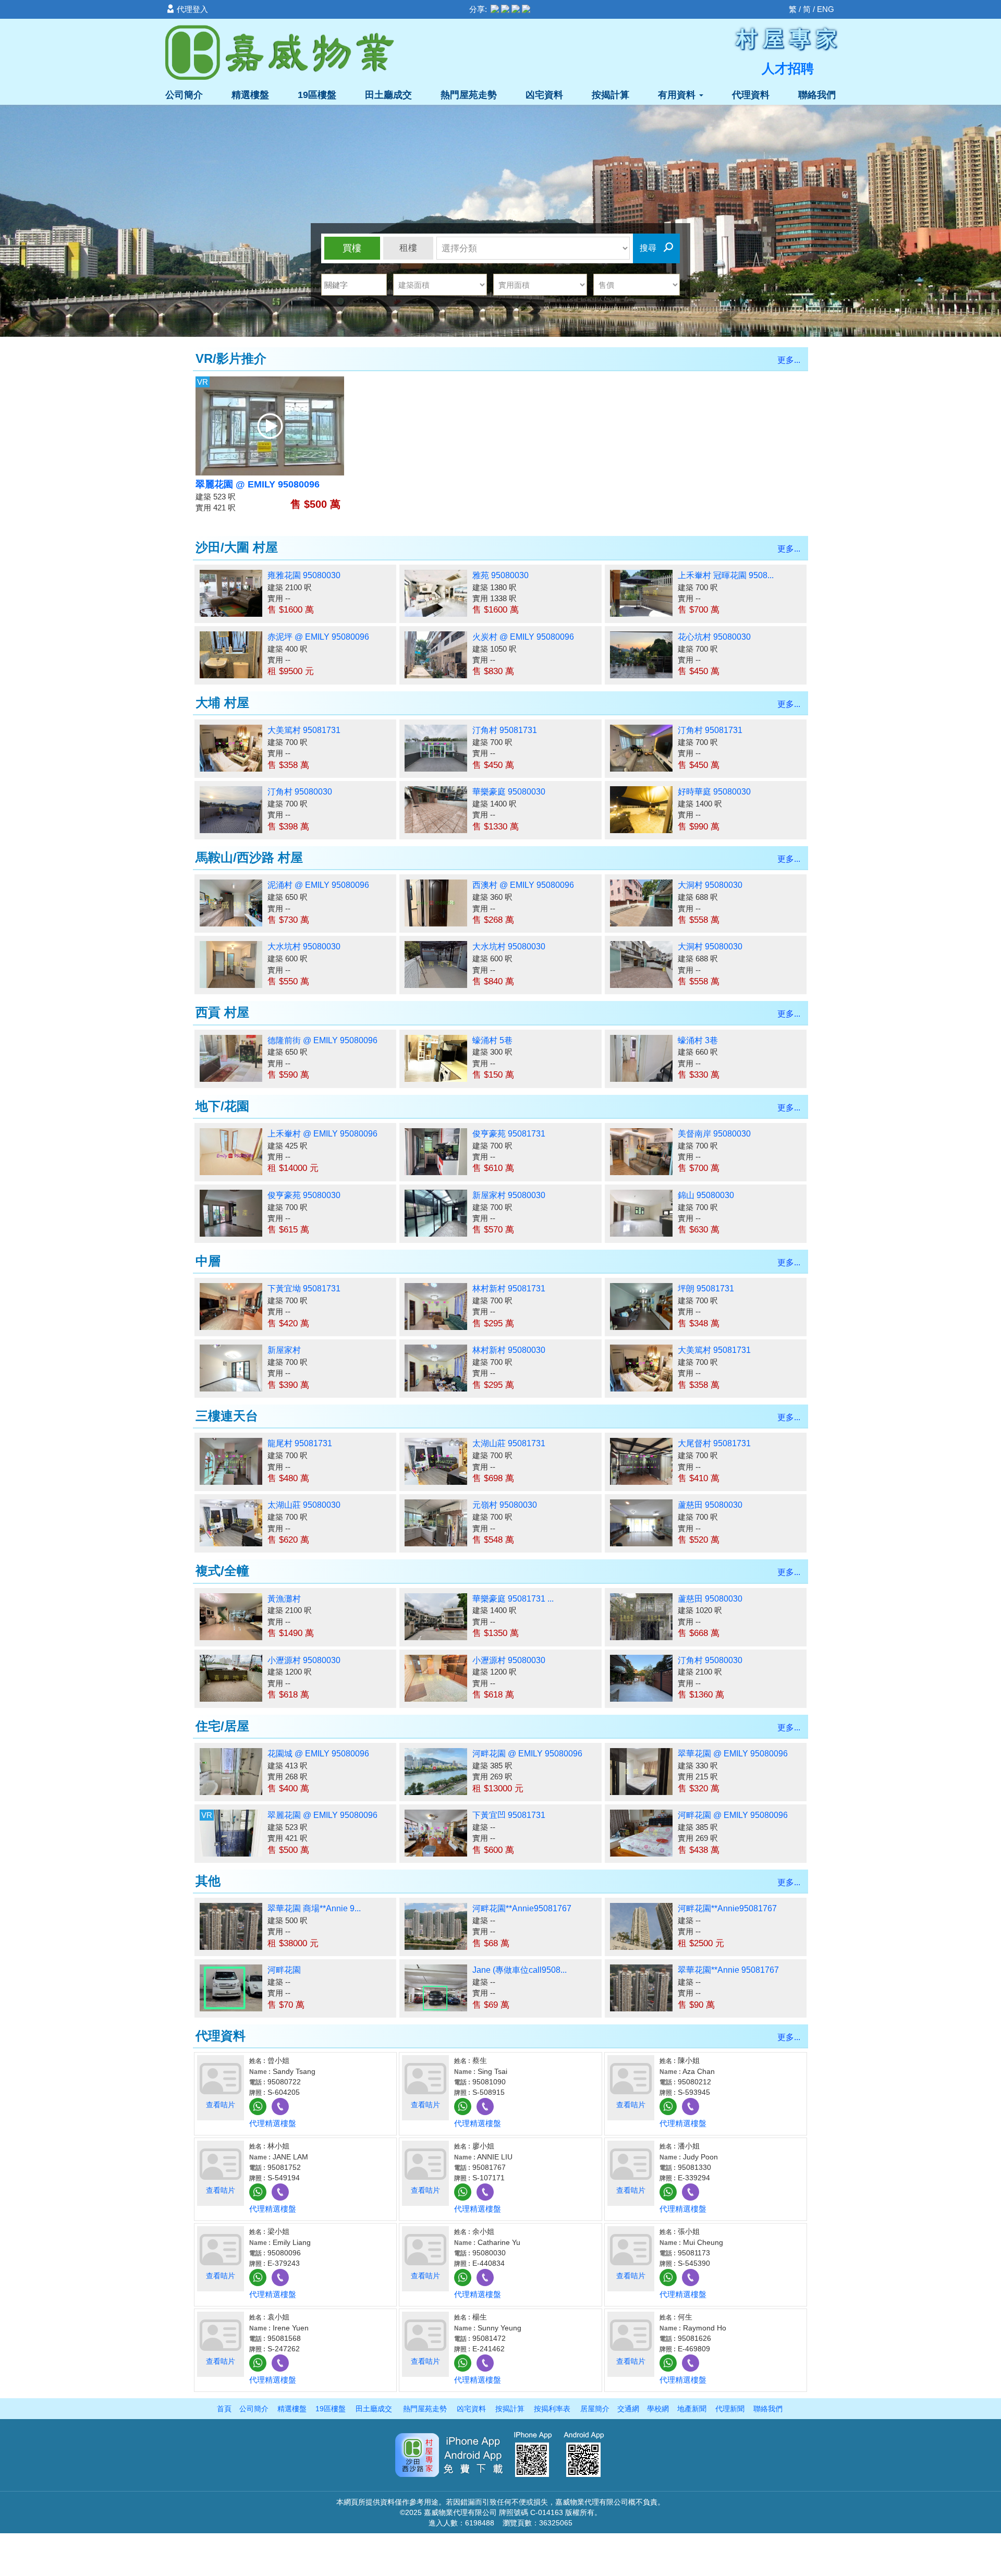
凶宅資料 (544, 95)
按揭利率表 (552, 2409)
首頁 (224, 2409)
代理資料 (751, 95)
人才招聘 (788, 68)
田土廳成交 (388, 95)
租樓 (408, 248)
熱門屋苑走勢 (469, 95)
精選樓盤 (250, 95)
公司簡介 (184, 95)
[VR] (270, 425)
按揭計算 (611, 95)
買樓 (352, 248)
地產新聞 (692, 2409)
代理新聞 (730, 2409)
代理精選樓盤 (273, 2123)
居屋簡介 (595, 2409)
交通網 (628, 2409)
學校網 (658, 2409)
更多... (789, 360)
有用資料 (678, 95)
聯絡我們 (817, 95)
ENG (826, 9)
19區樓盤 (317, 95)
